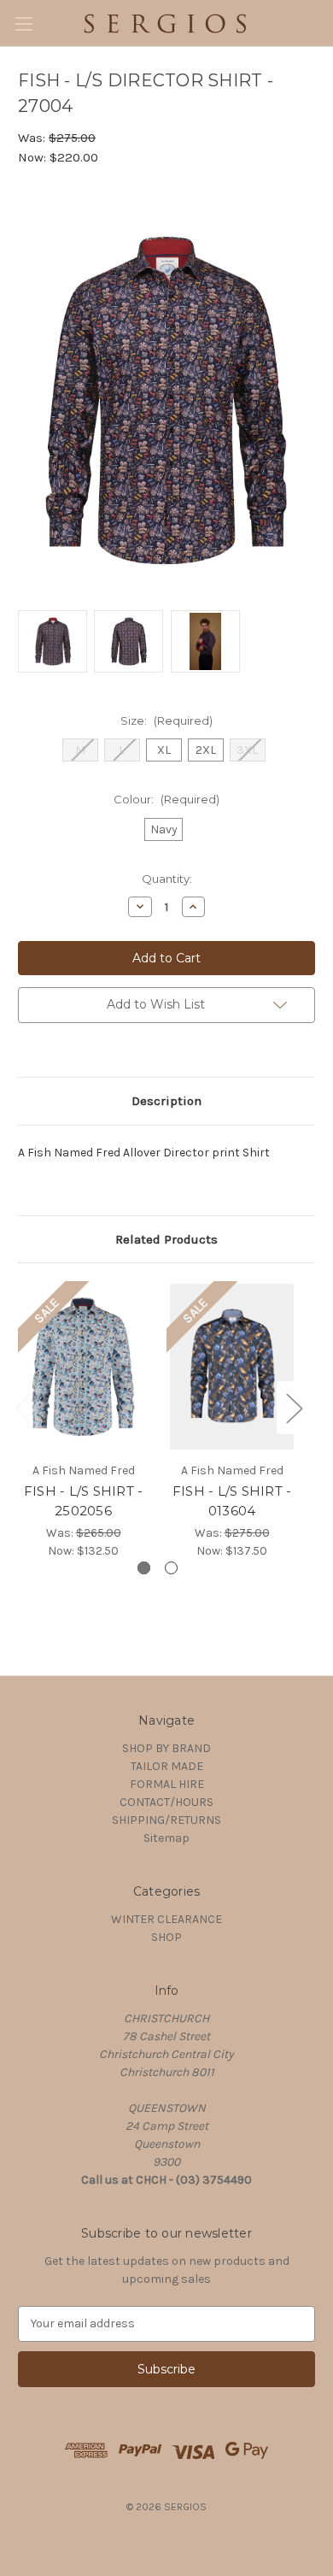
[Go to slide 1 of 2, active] (144, 1568)
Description (166, 1101)
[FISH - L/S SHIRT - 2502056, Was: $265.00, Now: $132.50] (83, 1367)
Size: (166, 720)
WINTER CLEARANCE (166, 1919)
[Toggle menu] (23, 24)
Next (294, 1408)
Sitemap (166, 1838)
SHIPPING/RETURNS (166, 1820)
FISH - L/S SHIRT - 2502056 (84, 1501)
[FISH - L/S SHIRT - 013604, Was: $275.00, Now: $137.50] (232, 1367)
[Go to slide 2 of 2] (171, 1568)
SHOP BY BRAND (166, 1748)
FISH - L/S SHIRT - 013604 (232, 1501)
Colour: (166, 799)
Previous (22, 1408)
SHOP (166, 1937)
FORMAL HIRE (167, 1784)
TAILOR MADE (167, 1766)
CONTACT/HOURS (166, 1802)
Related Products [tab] (166, 1239)
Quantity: (167, 879)
